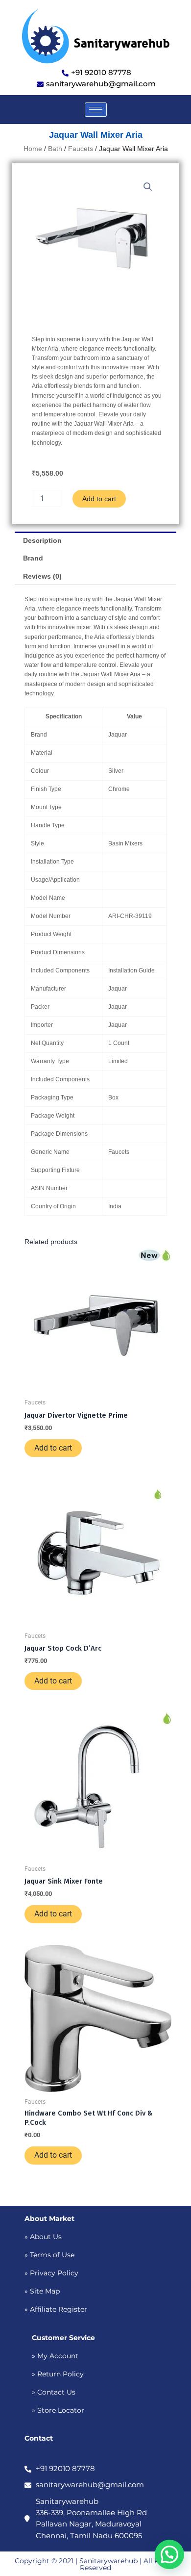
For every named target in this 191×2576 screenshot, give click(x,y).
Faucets (81, 149)
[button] (148, 187)
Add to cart (99, 499)
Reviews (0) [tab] (42, 576)
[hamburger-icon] (96, 110)
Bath (55, 149)
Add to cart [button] (53, 1448)
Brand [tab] (33, 558)
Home (33, 149)
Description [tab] (42, 540)
